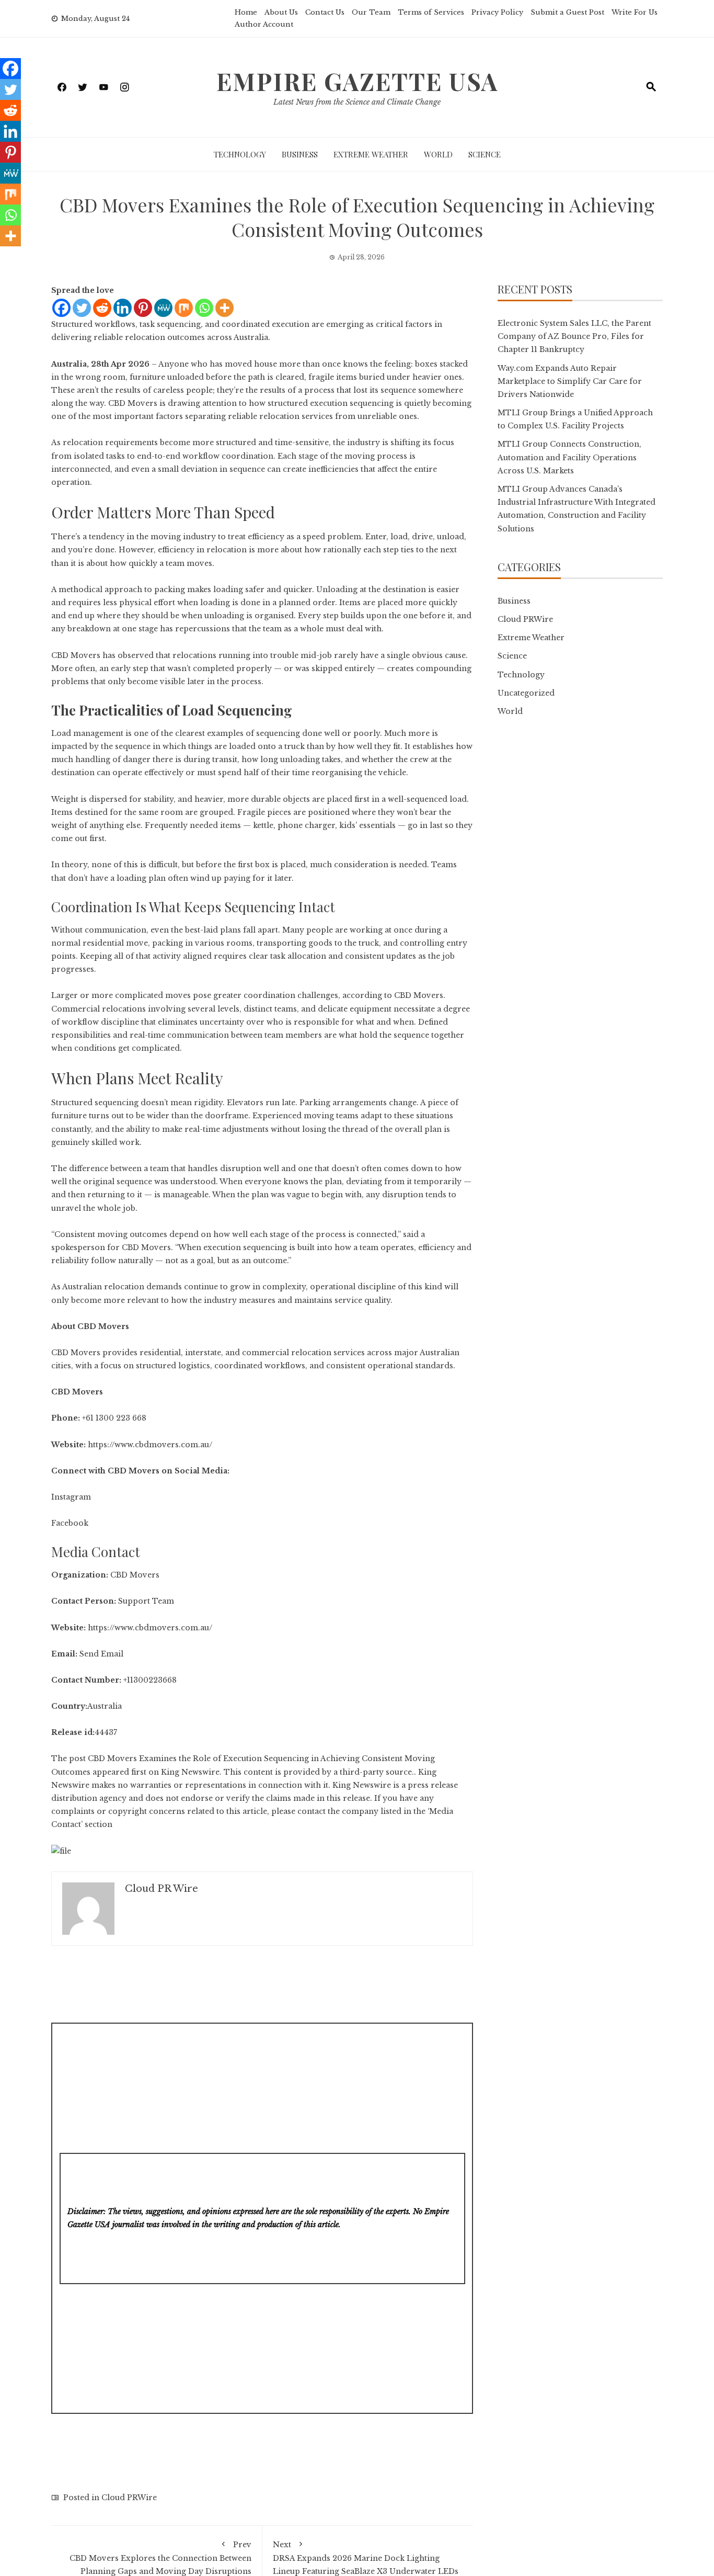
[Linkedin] (123, 308)
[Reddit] (102, 308)
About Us (281, 12)
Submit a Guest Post (567, 12)
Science (485, 154)
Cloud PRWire (129, 2498)
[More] (224, 308)
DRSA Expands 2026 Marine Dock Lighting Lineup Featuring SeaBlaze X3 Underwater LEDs (366, 2558)
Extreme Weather (371, 154)
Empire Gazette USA (357, 81)
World (438, 154)
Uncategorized (526, 693)
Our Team (371, 12)
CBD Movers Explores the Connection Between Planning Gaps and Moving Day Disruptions (160, 2558)
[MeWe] (163, 308)
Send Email (101, 1654)
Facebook (70, 1523)
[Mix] (184, 308)
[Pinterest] (143, 308)
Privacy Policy (497, 12)
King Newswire (190, 1772)
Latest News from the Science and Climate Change (357, 102)
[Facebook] (61, 308)
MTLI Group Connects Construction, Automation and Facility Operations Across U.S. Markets (569, 457)
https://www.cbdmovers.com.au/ (149, 1445)
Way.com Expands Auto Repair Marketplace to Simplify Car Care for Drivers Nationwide (570, 381)
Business (300, 154)
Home (246, 12)
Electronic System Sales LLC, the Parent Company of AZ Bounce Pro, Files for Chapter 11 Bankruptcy (574, 336)
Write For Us (635, 12)
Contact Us (325, 12)
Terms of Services (431, 12)
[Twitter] (82, 308)
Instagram (71, 1497)
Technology (240, 154)
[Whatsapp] (204, 308)
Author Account (264, 24)
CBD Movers (76, 655)
